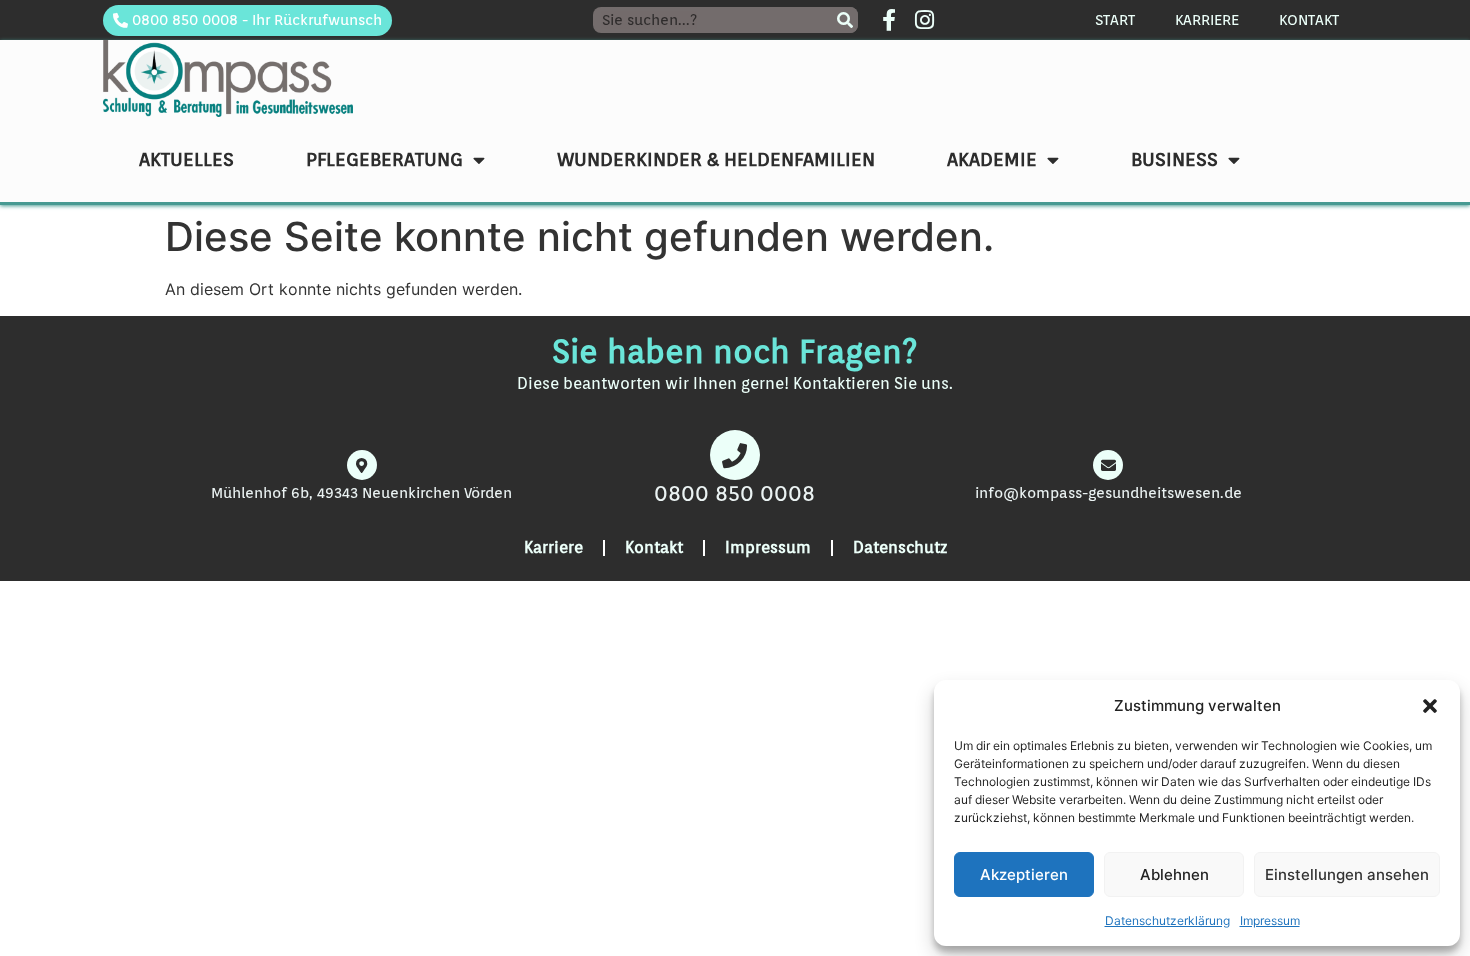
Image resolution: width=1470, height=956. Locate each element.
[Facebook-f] (889, 20)
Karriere (1207, 20)
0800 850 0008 (734, 493)
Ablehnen (1174, 874)
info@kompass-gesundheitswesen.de (1108, 493)
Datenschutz (900, 547)
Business (1174, 159)
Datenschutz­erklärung (1167, 920)
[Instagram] (924, 20)
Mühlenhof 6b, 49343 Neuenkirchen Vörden (361, 493)
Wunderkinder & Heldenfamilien (716, 159)
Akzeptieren (1024, 874)
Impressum (1270, 920)
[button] (1430, 706)
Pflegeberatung (384, 159)
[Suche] (845, 20)
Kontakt (1309, 20)
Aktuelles (186, 159)
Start (1115, 20)
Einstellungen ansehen (1347, 874)
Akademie (992, 159)
